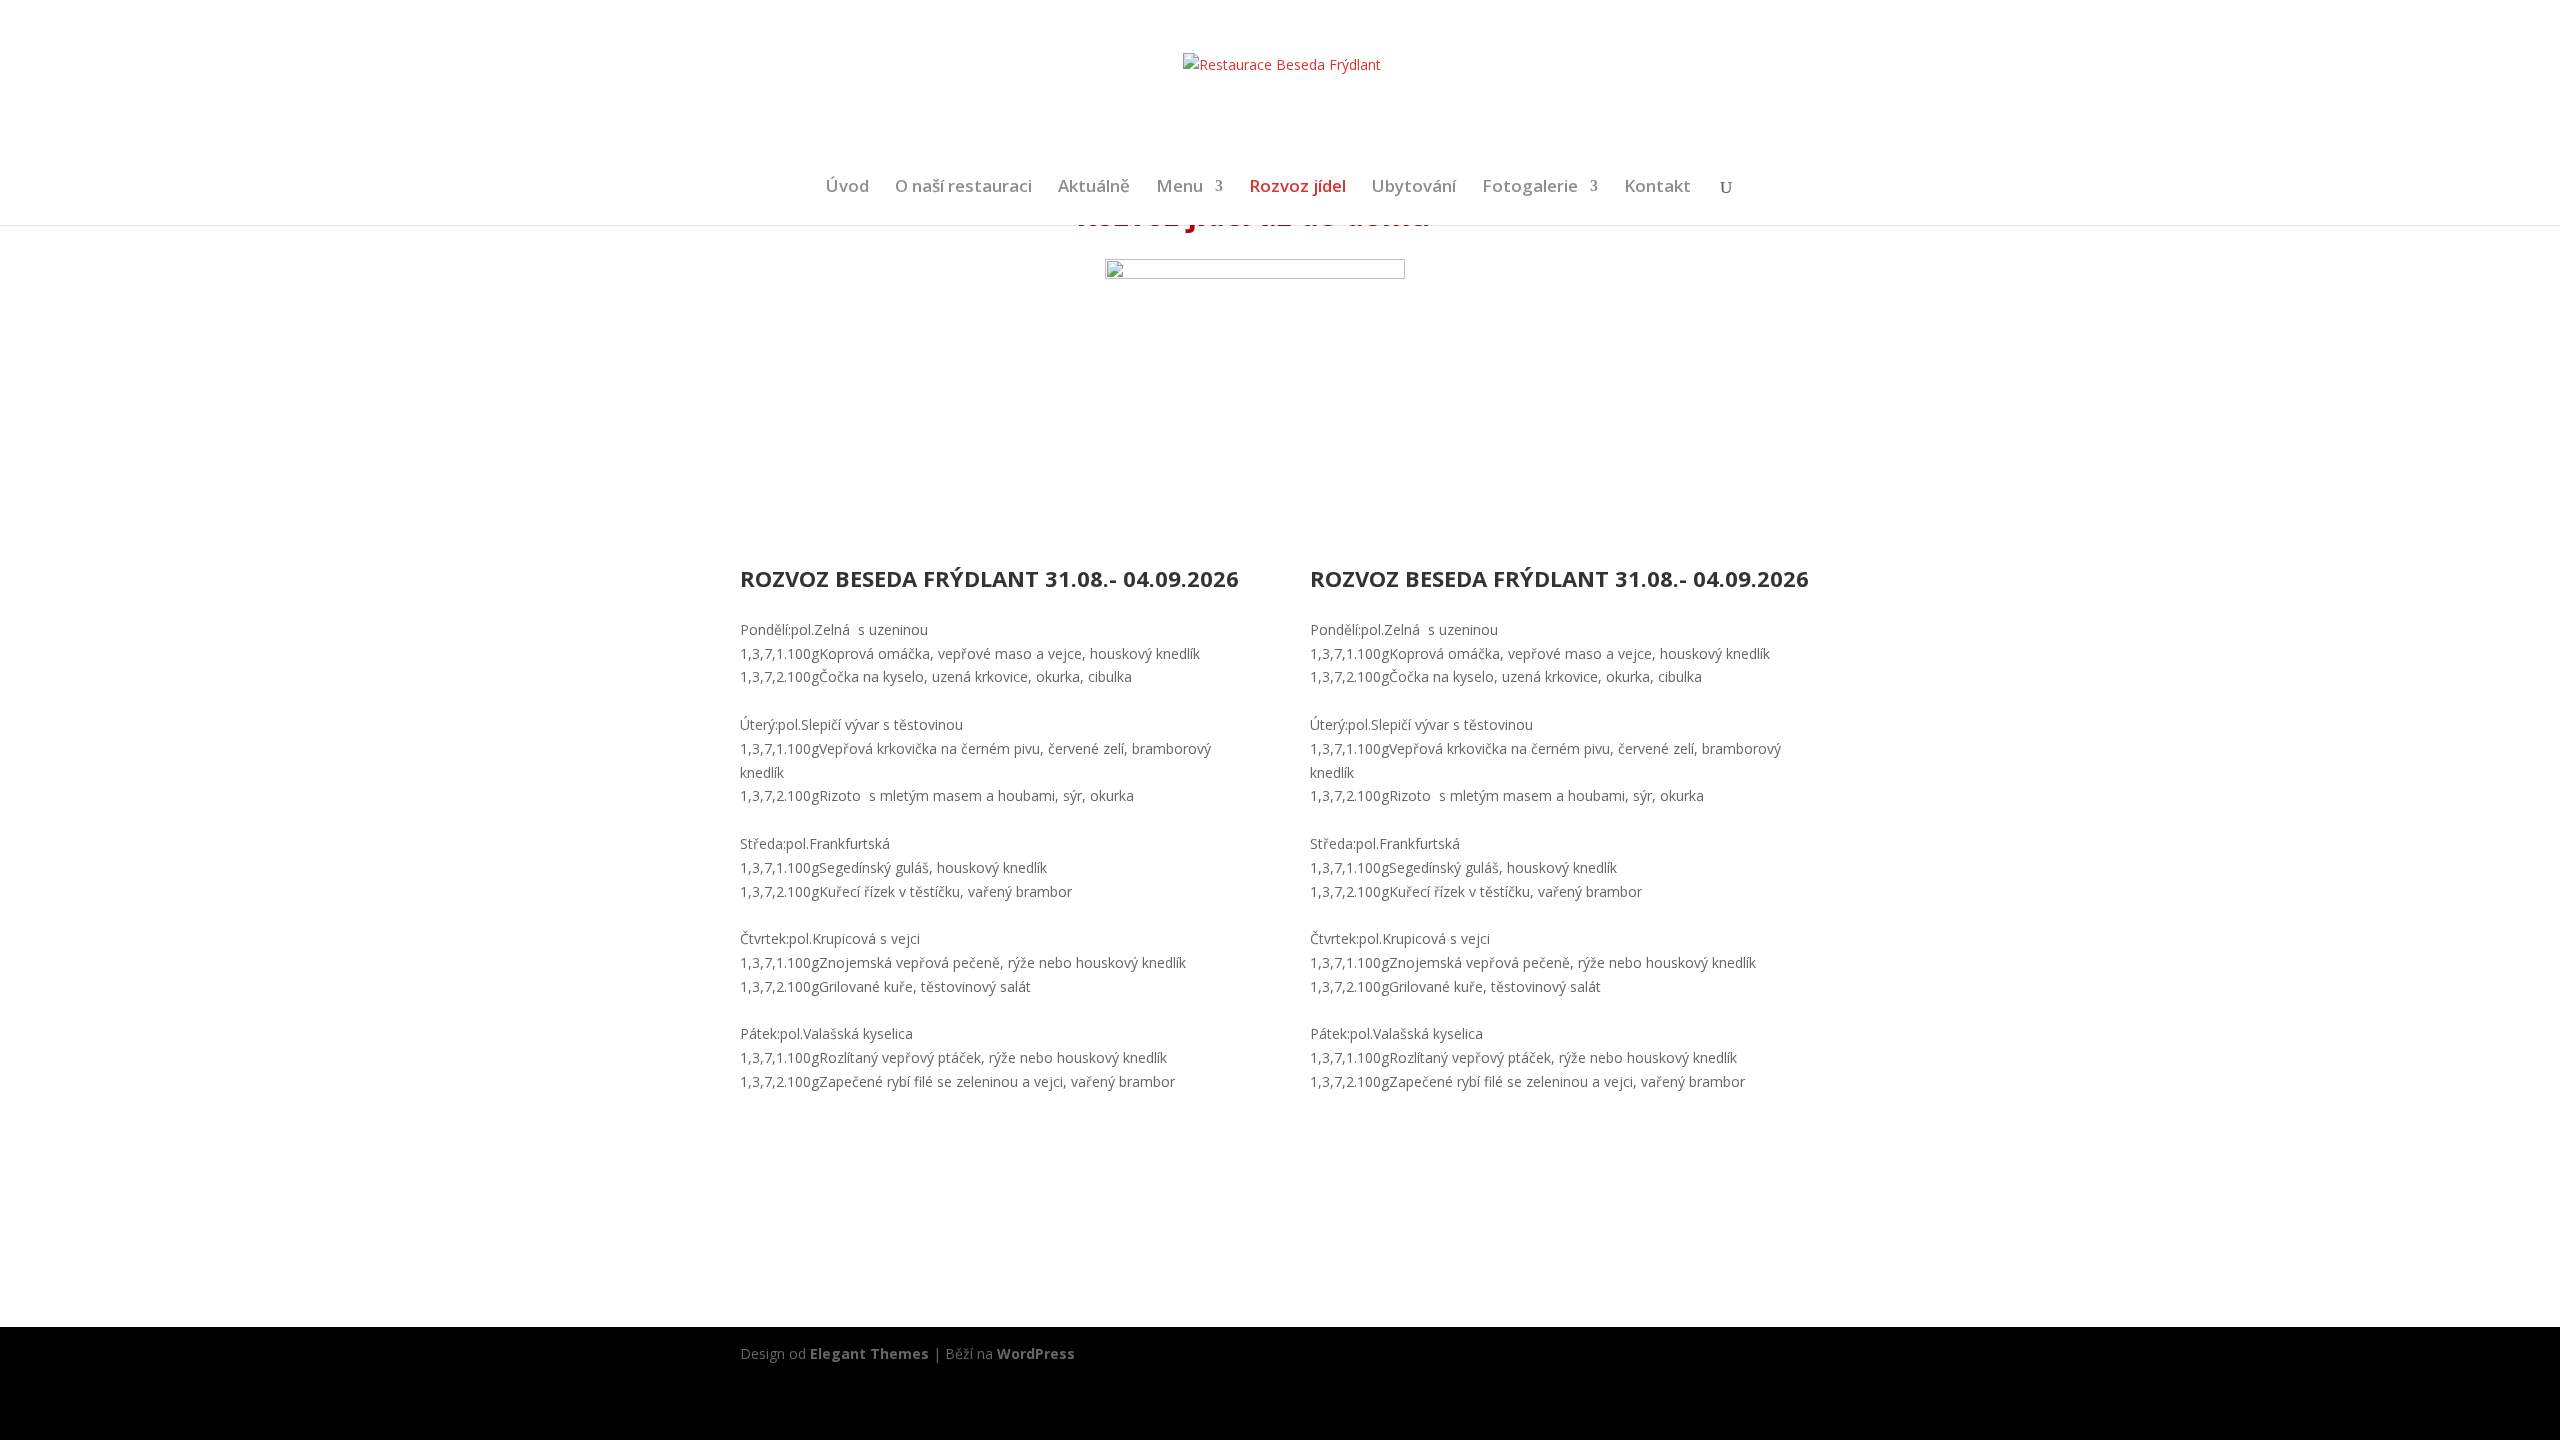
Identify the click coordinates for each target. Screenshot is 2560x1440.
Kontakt (1657, 188)
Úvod (847, 188)
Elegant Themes (869, 1353)
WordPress (1036, 1353)
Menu (1179, 188)
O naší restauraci (963, 188)
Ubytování (1414, 188)
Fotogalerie (1530, 188)
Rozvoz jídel (1297, 188)
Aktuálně (1094, 188)
